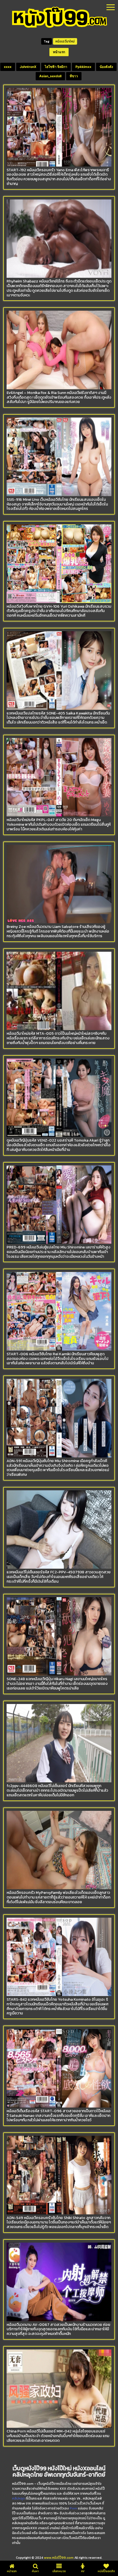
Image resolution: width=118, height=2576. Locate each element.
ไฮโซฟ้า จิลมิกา (56, 67)
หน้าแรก (59, 52)
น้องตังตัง (106, 67)
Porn (73, 2508)
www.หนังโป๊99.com (59, 2558)
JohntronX (28, 67)
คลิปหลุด (19, 2498)
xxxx (8, 67)
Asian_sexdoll (50, 76)
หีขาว (74, 76)
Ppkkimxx (83, 67)
